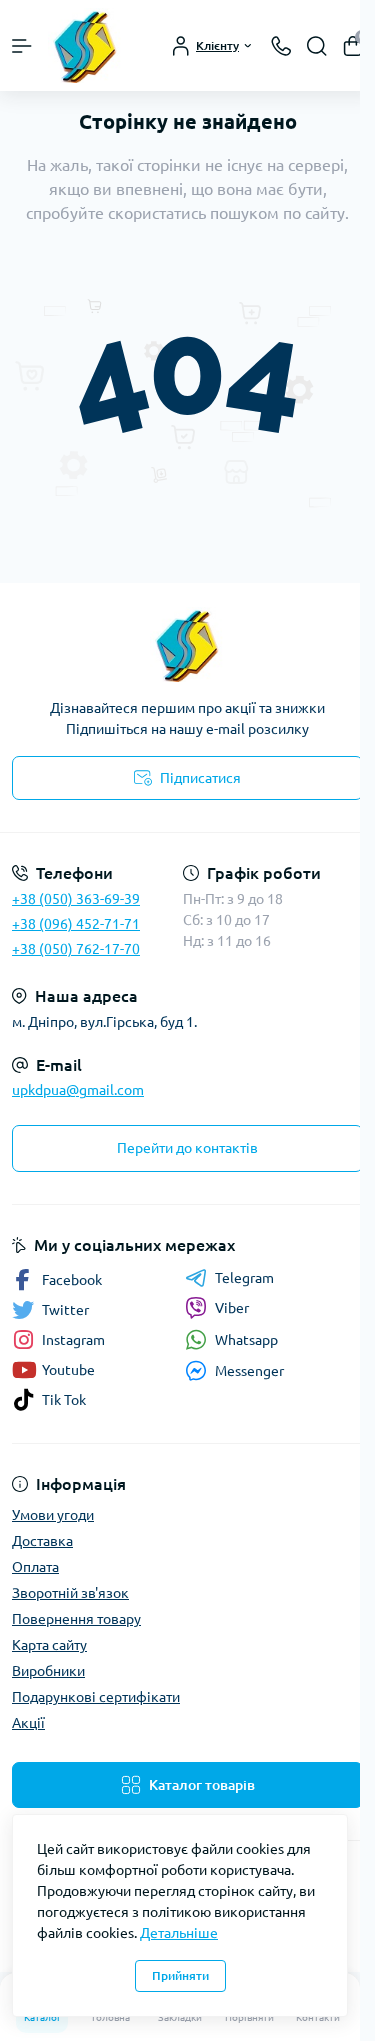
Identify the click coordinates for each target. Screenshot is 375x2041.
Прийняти (180, 1975)
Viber (232, 1308)
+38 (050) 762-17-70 (76, 949)
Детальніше (179, 1933)
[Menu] (22, 46)
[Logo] (85, 45)
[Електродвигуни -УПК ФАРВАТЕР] (187, 644)
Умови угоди (53, 1515)
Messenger (249, 1371)
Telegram (244, 1278)
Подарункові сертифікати (96, 1697)
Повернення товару (76, 1619)
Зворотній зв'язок (70, 1593)
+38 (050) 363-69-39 (76, 899)
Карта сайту (49, 1645)
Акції (28, 1723)
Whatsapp (246, 1340)
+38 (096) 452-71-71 (76, 924)
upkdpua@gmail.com (78, 1090)
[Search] (317, 46)
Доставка (42, 1541)
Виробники (48, 1671)
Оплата (35, 1567)
